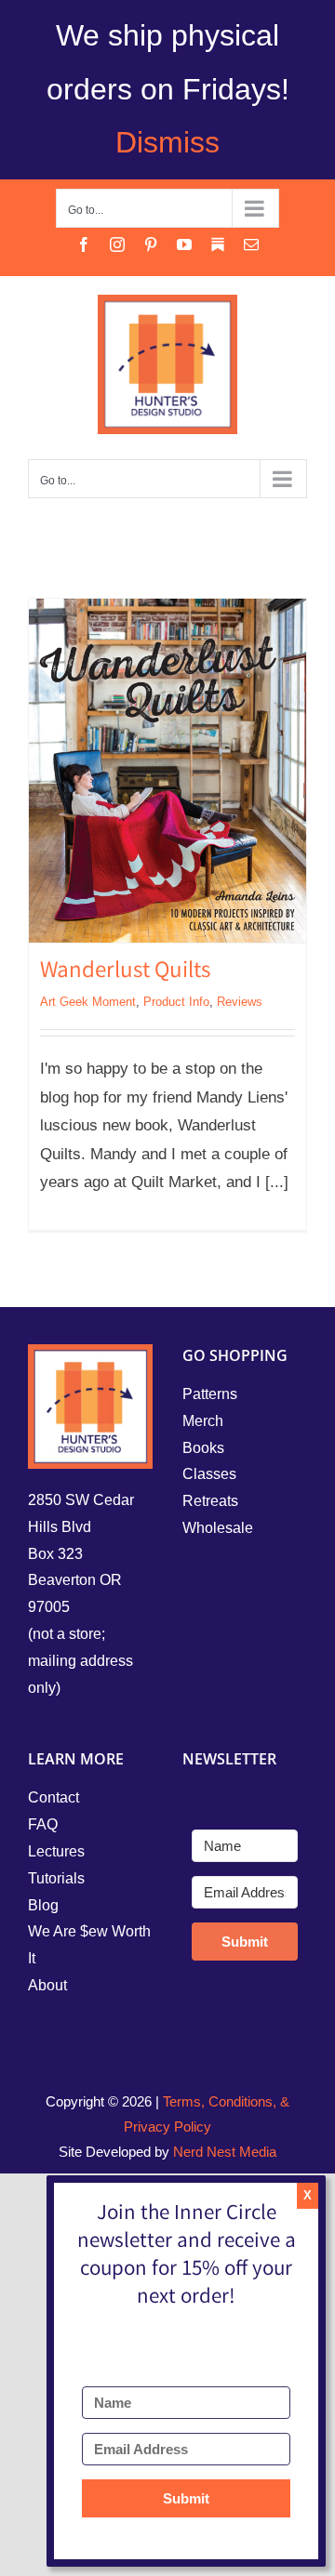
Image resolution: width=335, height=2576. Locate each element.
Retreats (210, 1501)
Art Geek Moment (88, 1002)
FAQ (43, 1824)
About (47, 1985)
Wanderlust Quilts (125, 972)
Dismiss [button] (167, 142)
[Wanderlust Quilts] (167, 771)
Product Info (176, 1002)
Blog (43, 1905)
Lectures (56, 1851)
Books (203, 1448)
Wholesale (218, 1528)
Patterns (210, 1394)
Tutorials (56, 1878)
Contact (54, 1797)
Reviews (240, 1002)
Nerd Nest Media (225, 2152)
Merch (203, 1421)
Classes (209, 1474)
